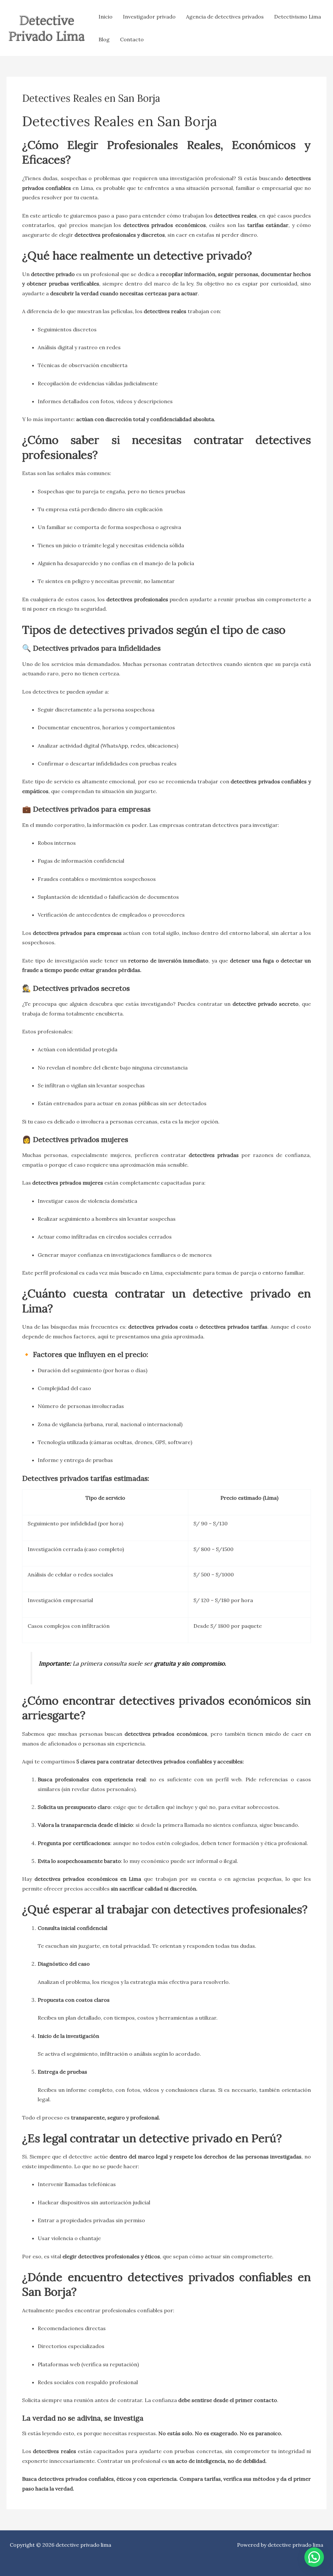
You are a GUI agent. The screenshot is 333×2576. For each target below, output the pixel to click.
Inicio (106, 17)
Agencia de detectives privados (225, 17)
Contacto (132, 39)
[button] (314, 2557)
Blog (104, 39)
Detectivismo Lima (298, 17)
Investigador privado (149, 17)
